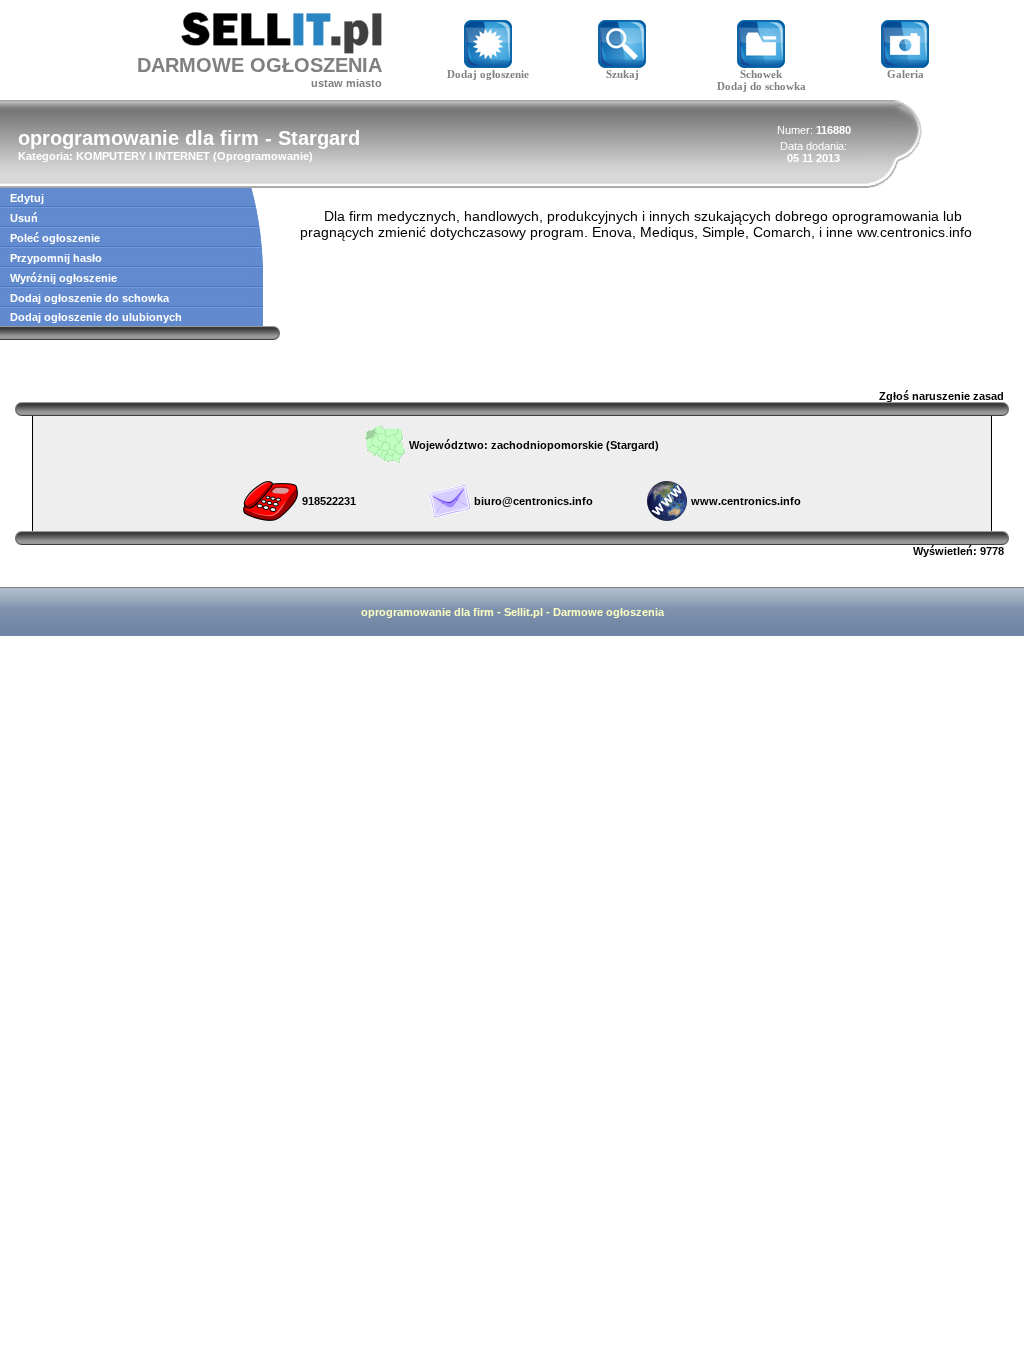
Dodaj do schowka (761, 86)
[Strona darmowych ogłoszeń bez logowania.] (281, 48)
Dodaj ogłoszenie (488, 74)
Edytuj (27, 198)
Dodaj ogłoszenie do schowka (89, 298)
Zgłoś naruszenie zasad (941, 396)
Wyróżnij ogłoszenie (63, 278)
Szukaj (622, 74)
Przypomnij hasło (56, 258)
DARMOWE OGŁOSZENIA (259, 65)
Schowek (761, 74)
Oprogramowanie (263, 156)
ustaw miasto (346, 83)
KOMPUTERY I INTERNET (143, 156)
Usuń (24, 218)
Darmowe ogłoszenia (608, 612)
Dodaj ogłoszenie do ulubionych (96, 317)
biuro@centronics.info (533, 501)
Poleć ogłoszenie (55, 238)
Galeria (905, 74)
